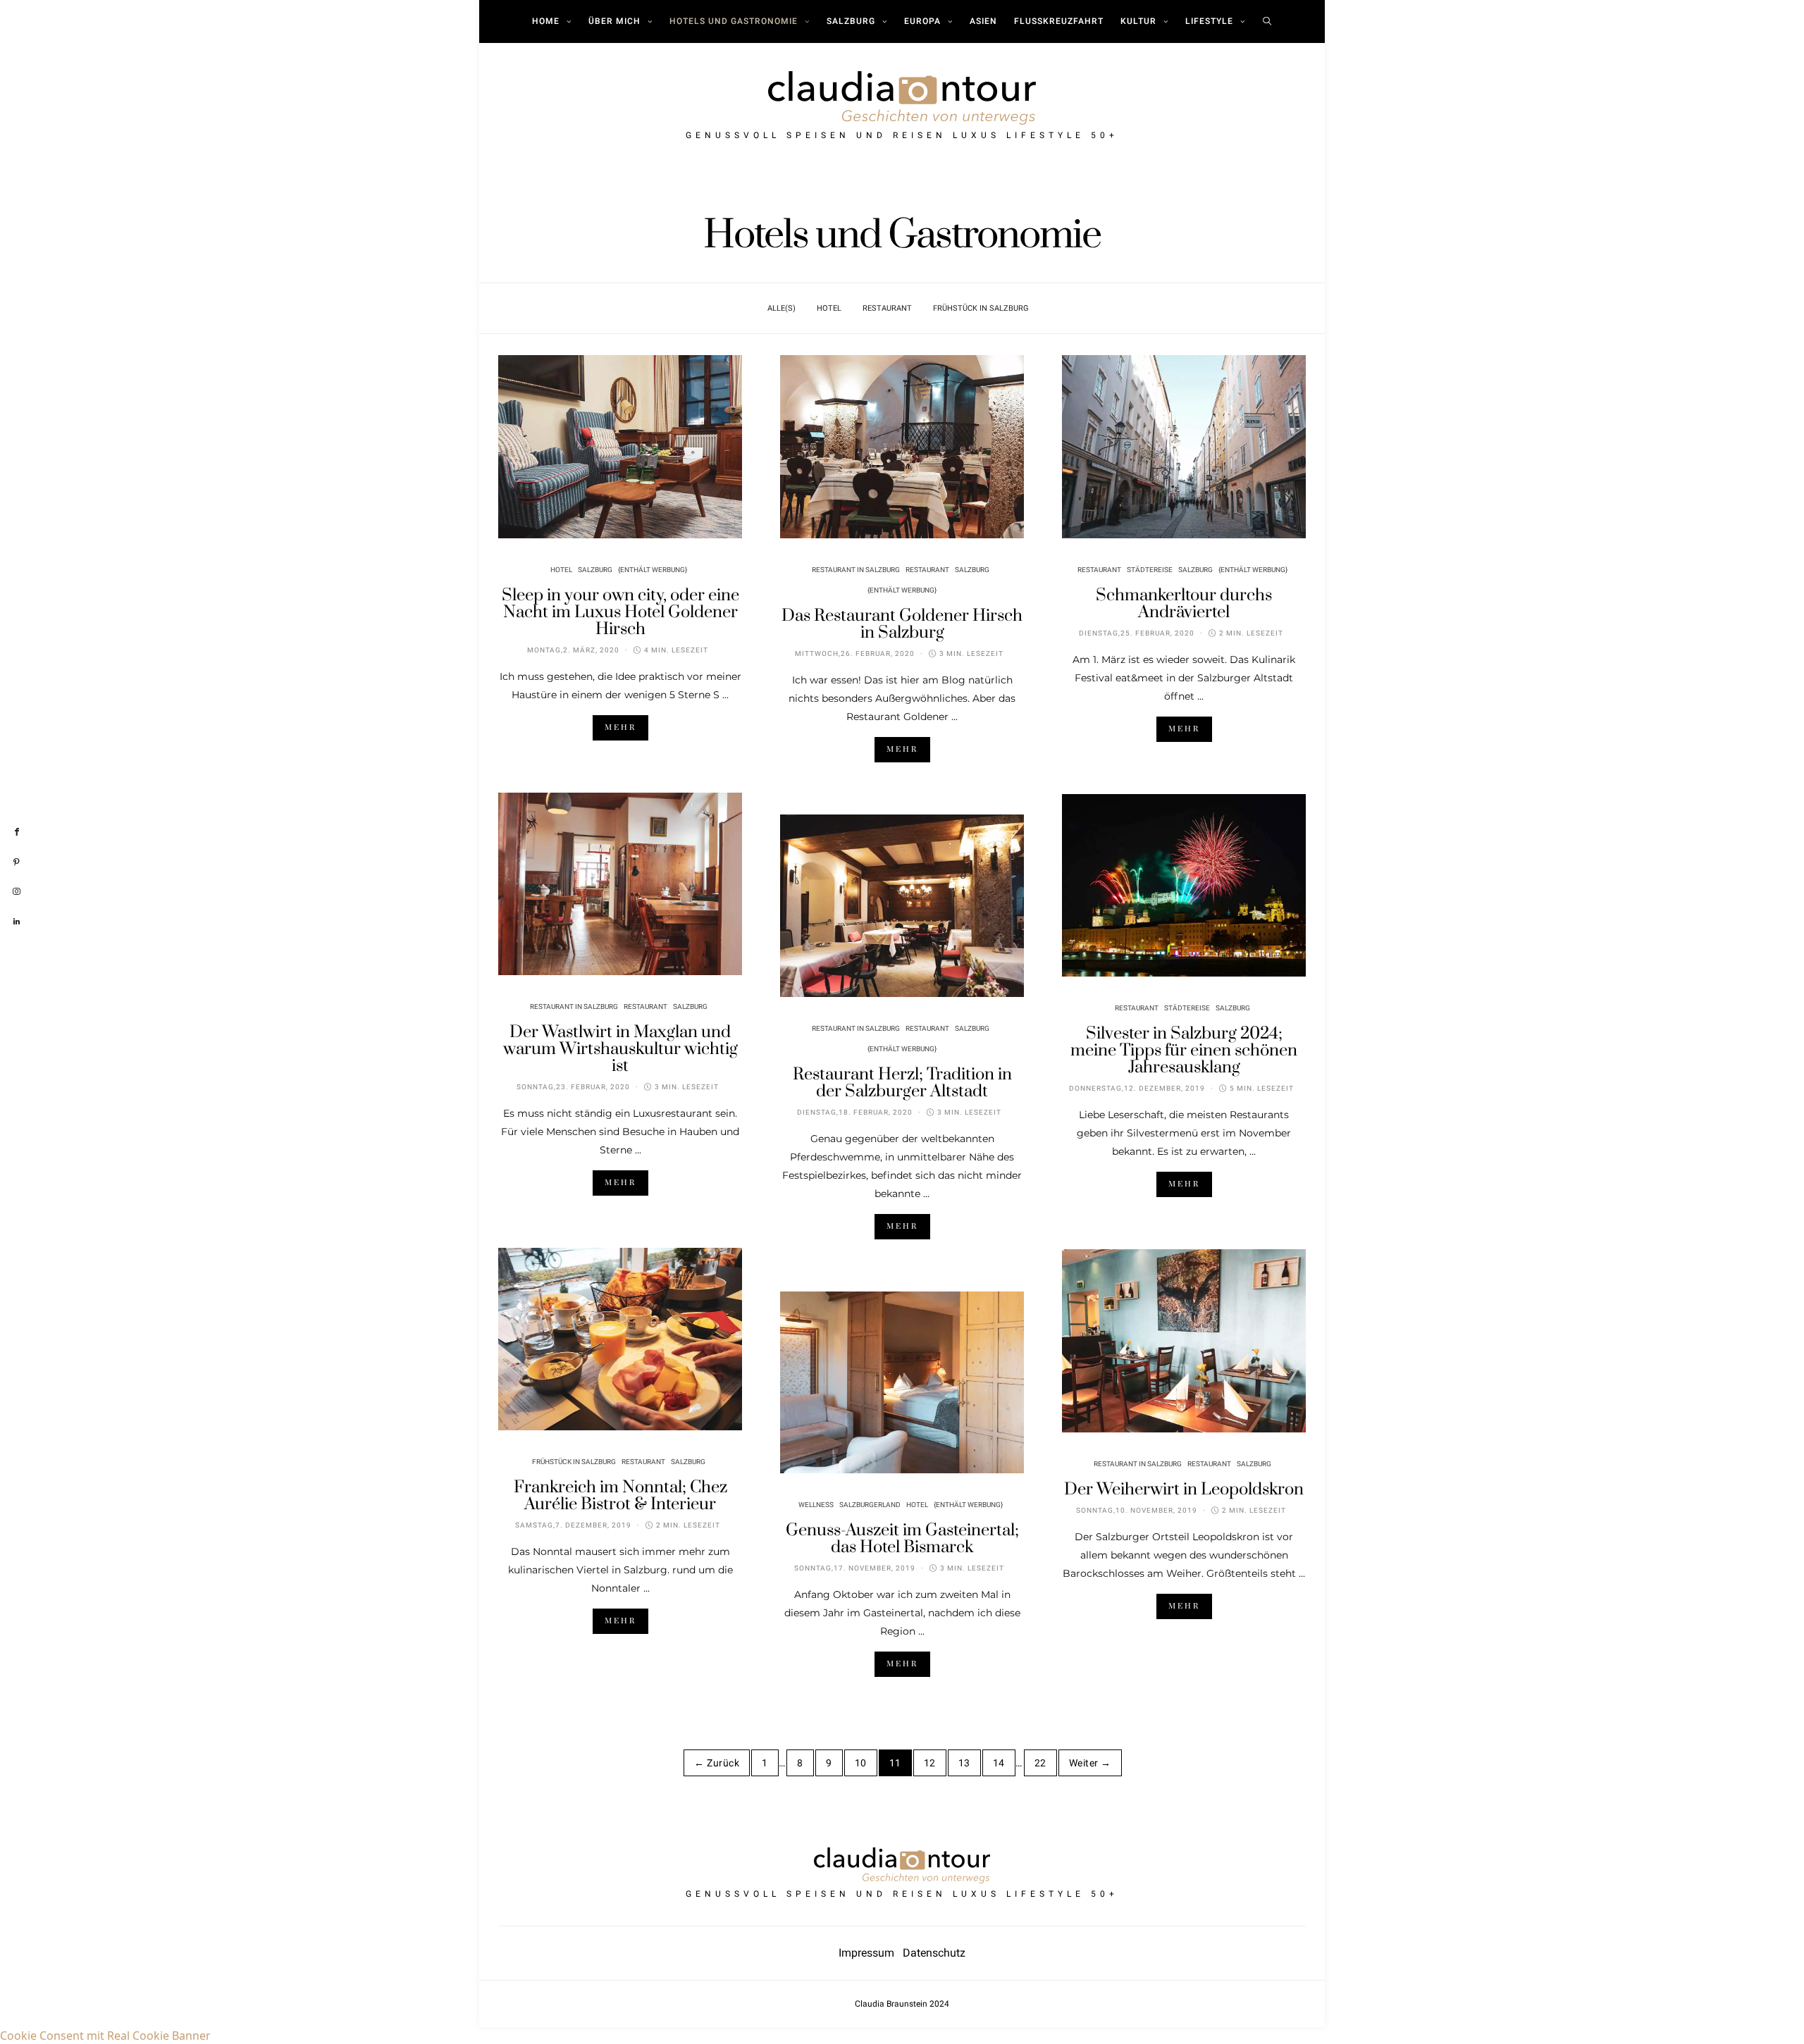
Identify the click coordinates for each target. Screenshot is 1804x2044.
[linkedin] (17, 922)
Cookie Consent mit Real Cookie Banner (105, 2036)
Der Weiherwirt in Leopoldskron (1184, 1489)
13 (964, 1763)
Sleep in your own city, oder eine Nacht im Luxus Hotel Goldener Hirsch (620, 612)
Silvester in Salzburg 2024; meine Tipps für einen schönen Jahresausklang (1184, 1051)
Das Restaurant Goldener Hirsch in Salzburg (902, 624)
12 (930, 1763)
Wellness (816, 1505)
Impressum (871, 1953)
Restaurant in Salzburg (856, 570)
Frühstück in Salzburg (981, 308)
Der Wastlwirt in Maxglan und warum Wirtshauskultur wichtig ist (620, 1049)
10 (861, 1763)
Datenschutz (934, 1953)
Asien (983, 21)
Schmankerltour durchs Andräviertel (1184, 604)
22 (1040, 1763)
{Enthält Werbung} (653, 570)
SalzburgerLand (870, 1505)
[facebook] (17, 832)
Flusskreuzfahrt (1059, 21)
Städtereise (1150, 570)
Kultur (1138, 21)
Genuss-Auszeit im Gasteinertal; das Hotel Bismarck (902, 1539)
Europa (922, 21)
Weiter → (1090, 1763)
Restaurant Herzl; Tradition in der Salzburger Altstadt (902, 1083)
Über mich (614, 21)
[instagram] (17, 892)
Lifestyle (1209, 21)
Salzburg (851, 21)
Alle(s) (781, 308)
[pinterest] (17, 862)
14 (999, 1763)
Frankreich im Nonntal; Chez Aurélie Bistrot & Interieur (620, 1496)
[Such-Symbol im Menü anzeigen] (1267, 21)
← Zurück (717, 1763)
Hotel (829, 308)
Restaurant (887, 308)
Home (546, 21)
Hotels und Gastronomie (734, 21)
